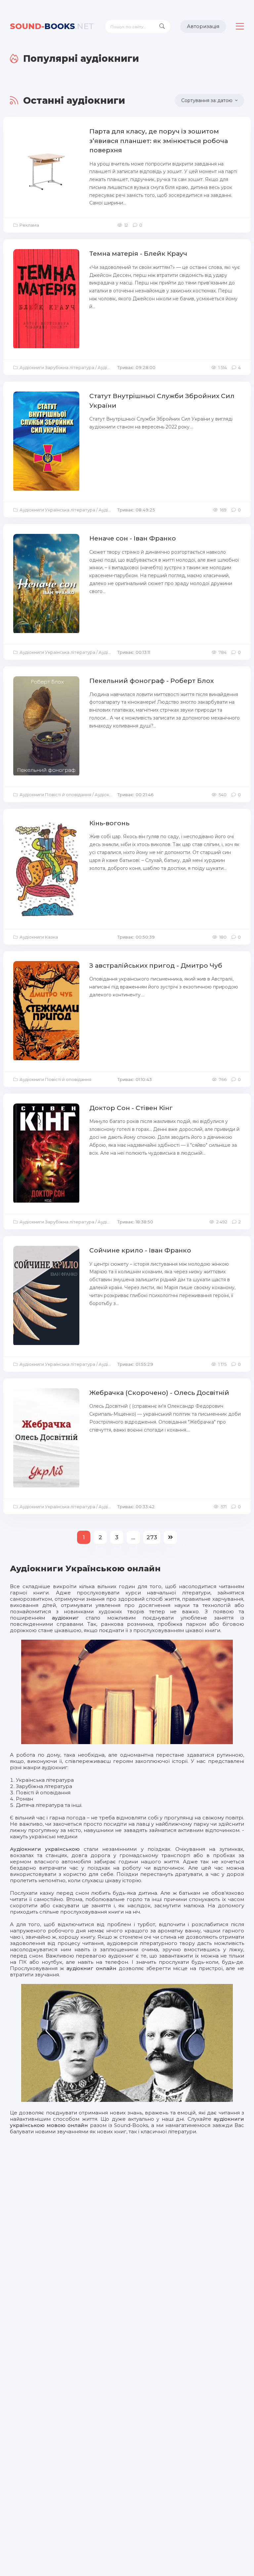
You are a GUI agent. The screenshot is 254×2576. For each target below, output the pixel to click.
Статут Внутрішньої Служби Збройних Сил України (162, 401)
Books (52, 26)
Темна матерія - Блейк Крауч (138, 254)
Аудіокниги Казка (39, 937)
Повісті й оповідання (43, 1792)
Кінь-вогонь (109, 823)
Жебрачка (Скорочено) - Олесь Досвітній (159, 1393)
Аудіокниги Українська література (57, 510)
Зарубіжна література (44, 1786)
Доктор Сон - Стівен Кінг (131, 1108)
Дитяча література (40, 1805)
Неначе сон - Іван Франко (133, 538)
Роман (24, 1799)
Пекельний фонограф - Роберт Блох (151, 681)
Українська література (45, 1780)
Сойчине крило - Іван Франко (140, 1250)
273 (152, 1537)
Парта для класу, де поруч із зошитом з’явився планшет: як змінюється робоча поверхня (159, 141)
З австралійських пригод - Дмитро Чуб (156, 966)
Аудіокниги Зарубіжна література (57, 367)
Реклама (29, 225)
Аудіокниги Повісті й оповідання (55, 795)
